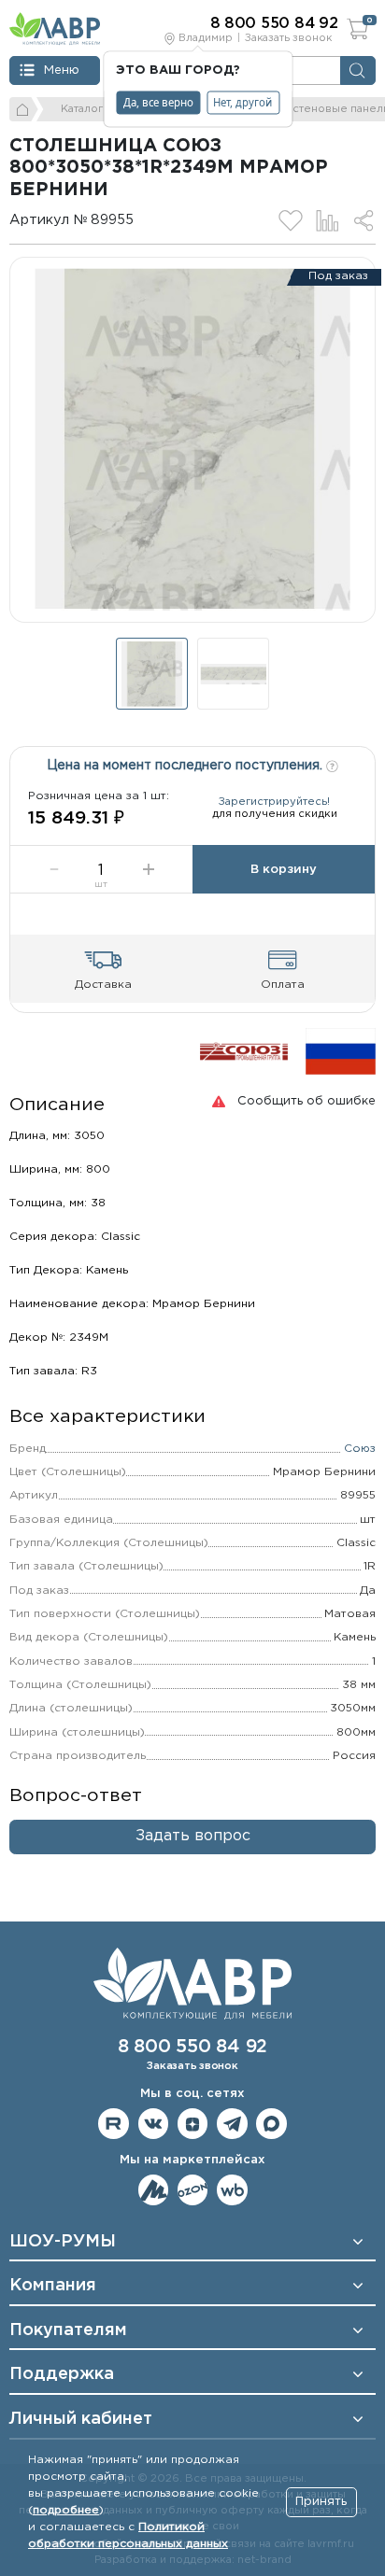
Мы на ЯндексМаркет (154, 2190)
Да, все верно (158, 102)
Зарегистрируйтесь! (274, 802)
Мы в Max (271, 2124)
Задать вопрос (193, 1836)
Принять (321, 2502)
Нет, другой (242, 102)
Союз (360, 1449)
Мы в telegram (232, 2124)
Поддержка (62, 2374)
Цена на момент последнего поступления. (186, 766)
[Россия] (341, 1051)
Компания (53, 2286)
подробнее (66, 2510)
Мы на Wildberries (232, 2190)
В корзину (284, 870)
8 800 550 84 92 (192, 2047)
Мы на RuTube (114, 2124)
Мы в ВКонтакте (154, 2124)
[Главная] (24, 109)
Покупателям (68, 2330)
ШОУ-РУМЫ (63, 2242)
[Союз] (244, 1051)
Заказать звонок (288, 38)
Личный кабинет (81, 2419)
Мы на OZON (193, 2190)
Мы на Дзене (193, 2124)
